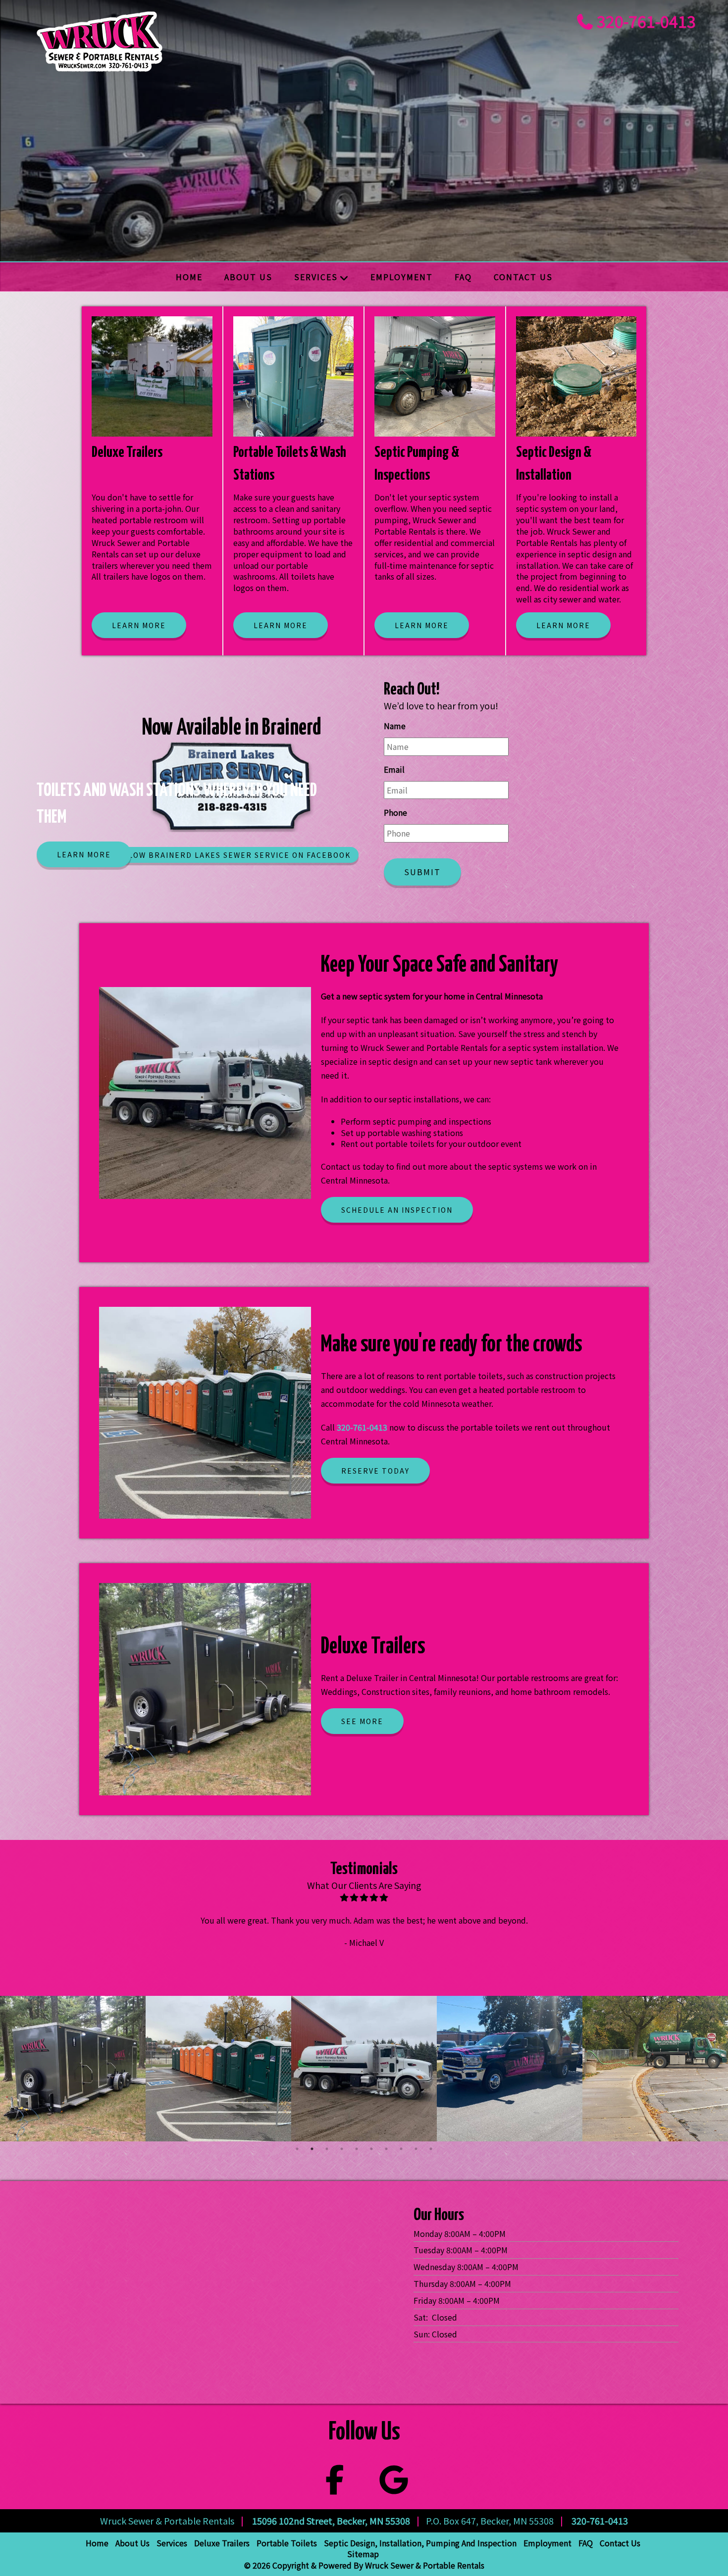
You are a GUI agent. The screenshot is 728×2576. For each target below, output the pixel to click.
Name (395, 726)
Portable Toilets (287, 2543)
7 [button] (386, 2149)
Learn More (84, 854)
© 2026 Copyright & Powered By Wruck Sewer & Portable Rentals (364, 2565)
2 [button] (312, 2149)
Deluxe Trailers (222, 2543)
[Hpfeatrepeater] (510, 2069)
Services (316, 277)
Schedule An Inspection (397, 1210)
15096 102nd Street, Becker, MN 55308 (331, 2521)
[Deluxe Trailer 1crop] (655, 2069)
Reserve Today (375, 1471)
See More (362, 1721)
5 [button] (357, 2149)
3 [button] (327, 2149)
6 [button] (371, 2149)
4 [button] (342, 2149)
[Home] (198, 41)
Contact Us (523, 277)
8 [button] (401, 2149)
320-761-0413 (646, 21)
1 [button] (297, 2149)
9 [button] (416, 2149)
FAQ (463, 277)
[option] (73, 2069)
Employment (402, 277)
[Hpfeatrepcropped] (73, 2069)
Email (394, 769)
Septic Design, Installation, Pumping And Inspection (420, 2543)
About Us (248, 277)
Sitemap (363, 2554)
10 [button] (431, 2149)
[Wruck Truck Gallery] (364, 2069)
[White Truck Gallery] (218, 2069)
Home (189, 277)
